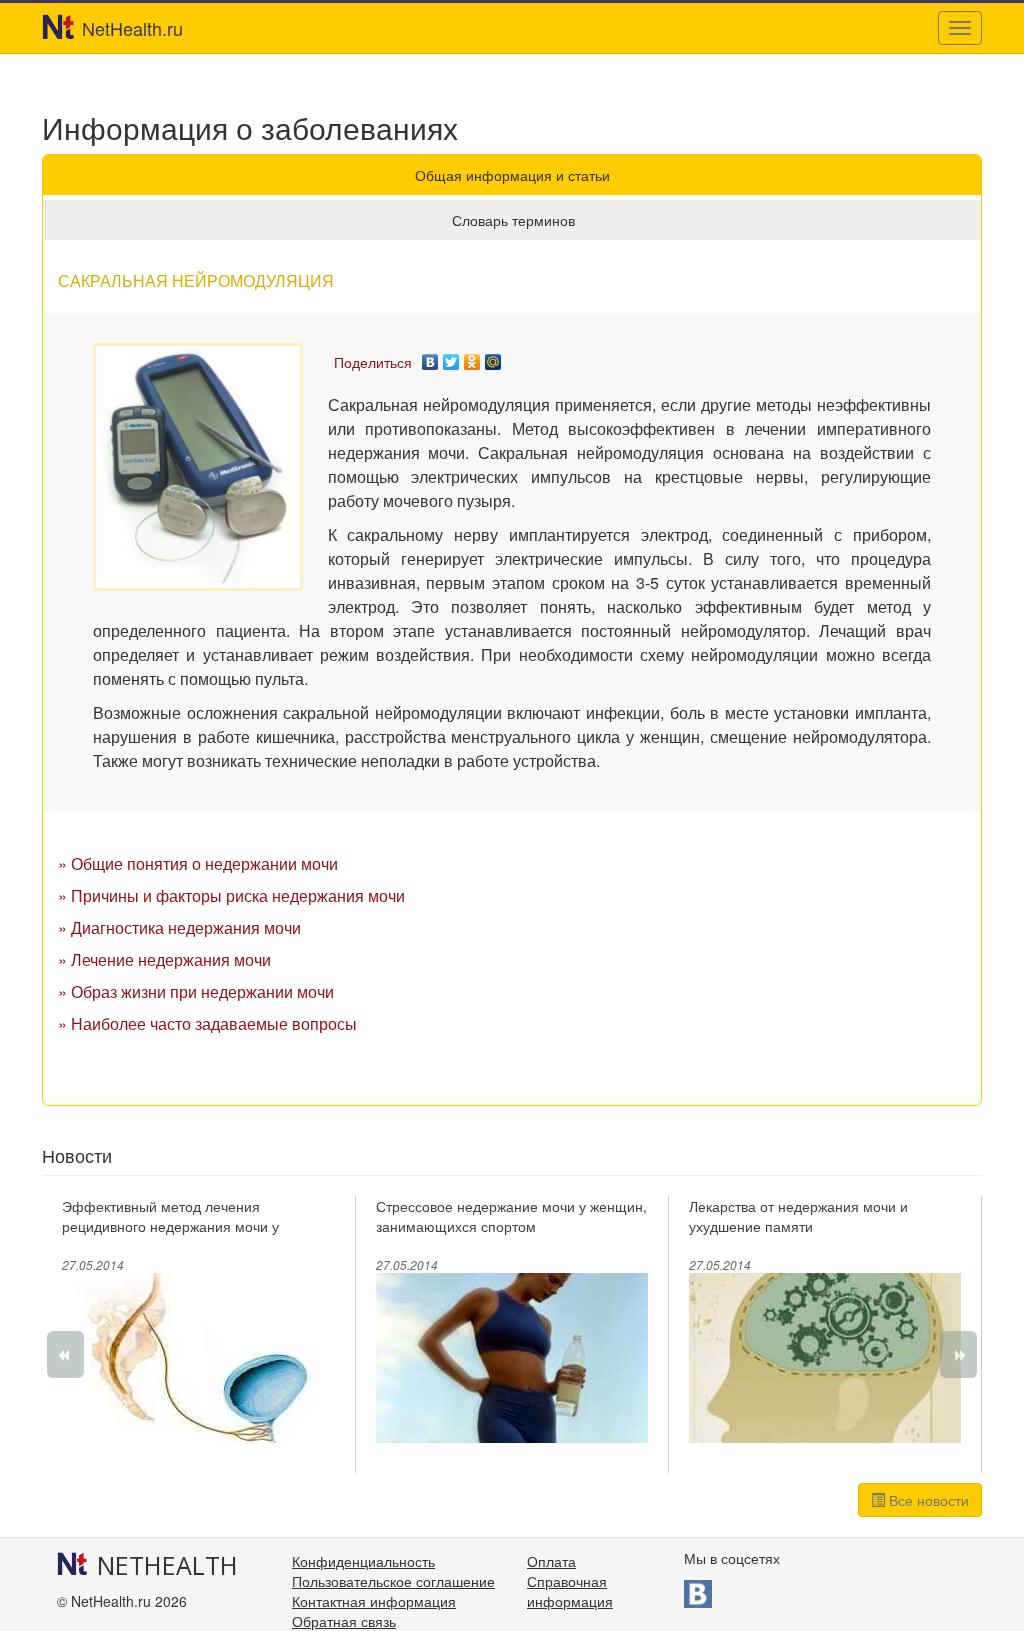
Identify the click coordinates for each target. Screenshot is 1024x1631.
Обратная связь (344, 1621)
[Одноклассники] (472, 357)
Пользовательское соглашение (393, 1581)
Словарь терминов (513, 220)
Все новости (927, 1500)
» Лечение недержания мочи (164, 959)
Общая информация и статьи (512, 175)
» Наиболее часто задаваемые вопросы (207, 1023)
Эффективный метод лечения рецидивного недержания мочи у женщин (170, 1226)
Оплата (551, 1561)
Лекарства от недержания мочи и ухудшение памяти (798, 1216)
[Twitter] (451, 357)
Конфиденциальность (363, 1561)
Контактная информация (374, 1601)
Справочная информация (570, 1591)
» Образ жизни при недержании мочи (196, 991)
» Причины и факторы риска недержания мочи (231, 895)
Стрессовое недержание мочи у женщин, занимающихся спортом (511, 1216)
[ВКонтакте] (430, 357)
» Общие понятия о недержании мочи (198, 863)
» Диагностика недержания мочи (179, 927)
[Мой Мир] (493, 357)
